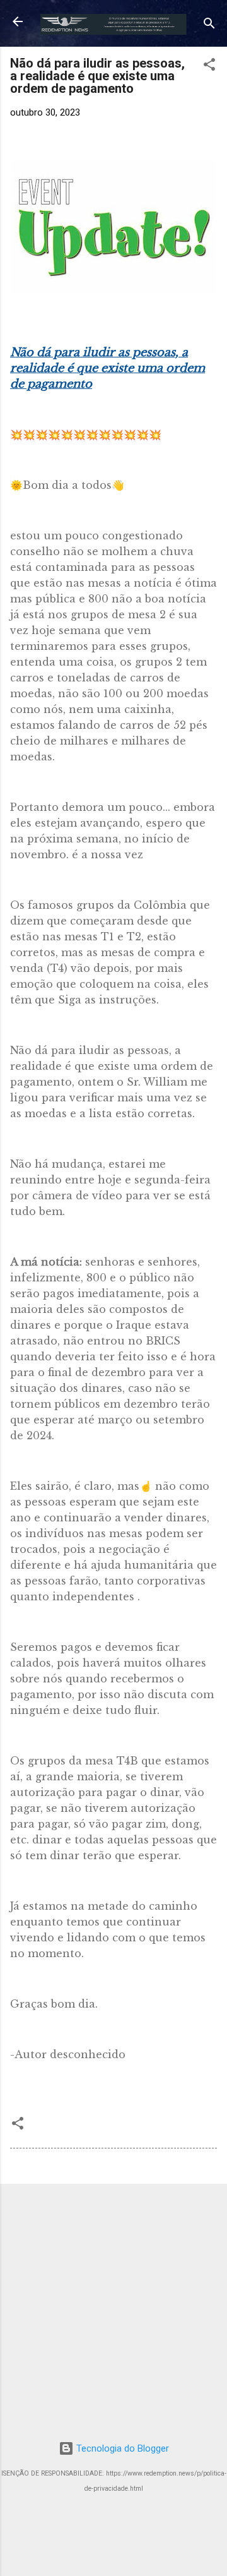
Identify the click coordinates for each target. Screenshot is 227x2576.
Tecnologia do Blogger (121, 2448)
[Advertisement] (113, 2308)
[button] (209, 67)
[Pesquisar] (209, 26)
